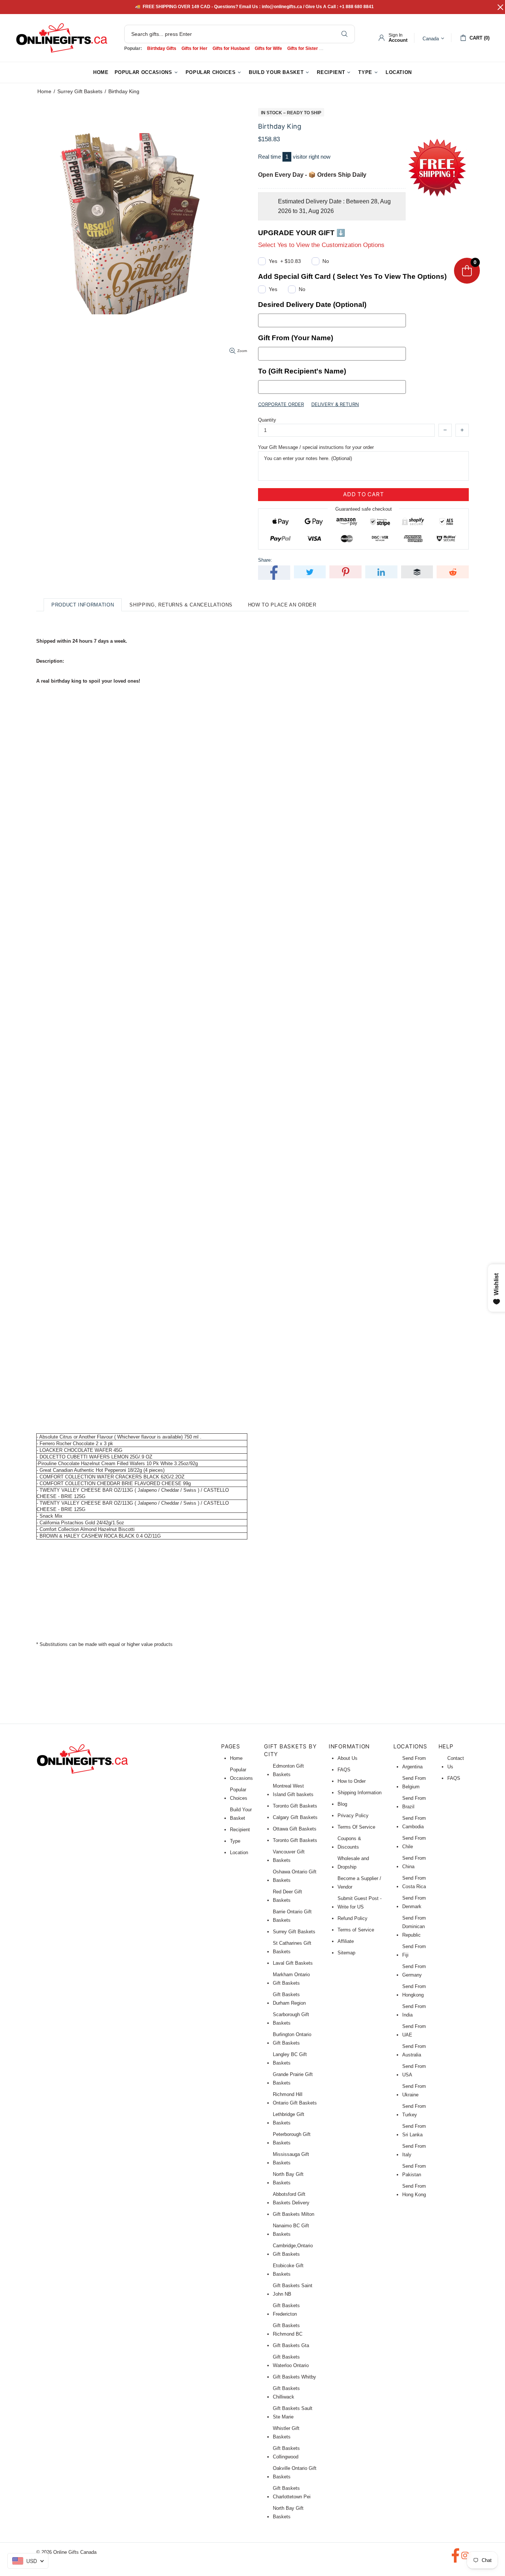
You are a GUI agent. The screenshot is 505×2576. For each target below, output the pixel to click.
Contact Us (456, 1762)
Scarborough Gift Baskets (291, 2019)
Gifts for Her (194, 48)
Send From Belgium (414, 1782)
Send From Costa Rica (414, 1882)
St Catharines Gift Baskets (292, 1947)
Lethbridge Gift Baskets (289, 2119)
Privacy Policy (353, 1816)
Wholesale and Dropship (353, 1863)
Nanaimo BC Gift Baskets (291, 2230)
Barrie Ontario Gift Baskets (292, 1916)
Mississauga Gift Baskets (291, 2159)
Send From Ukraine (414, 2090)
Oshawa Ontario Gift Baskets (295, 1876)
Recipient (240, 1830)
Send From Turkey (414, 2110)
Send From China (414, 1862)
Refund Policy (353, 1918)
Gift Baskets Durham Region (289, 1999)
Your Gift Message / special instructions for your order (316, 447)
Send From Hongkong (414, 1991)
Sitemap (346, 1953)
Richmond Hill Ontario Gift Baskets (295, 2099)
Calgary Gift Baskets (295, 1817)
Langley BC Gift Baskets (290, 2059)
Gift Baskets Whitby (294, 2377)
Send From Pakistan (414, 2170)
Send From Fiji (414, 1951)
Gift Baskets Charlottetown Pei (292, 2492)
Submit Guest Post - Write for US (360, 1903)
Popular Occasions (241, 1774)
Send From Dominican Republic (414, 1926)
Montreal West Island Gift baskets (293, 1790)
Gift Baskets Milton (294, 2214)
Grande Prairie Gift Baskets (293, 2079)
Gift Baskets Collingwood (286, 2452)
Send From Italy (414, 2150)
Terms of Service (356, 1930)
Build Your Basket (241, 1814)
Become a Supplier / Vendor (359, 1883)
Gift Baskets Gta (291, 2345)
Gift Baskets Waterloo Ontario (291, 2361)
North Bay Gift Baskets (288, 2178)
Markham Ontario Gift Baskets (291, 1979)
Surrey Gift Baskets (80, 91)
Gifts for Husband (231, 48)
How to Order (352, 1781)
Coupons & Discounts (349, 1843)
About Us (348, 1758)
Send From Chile (414, 1842)
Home (44, 91)
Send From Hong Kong (414, 2190)
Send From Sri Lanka (414, 2130)
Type (235, 1841)
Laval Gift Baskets (293, 1963)
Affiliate (346, 1941)
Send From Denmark (414, 1902)
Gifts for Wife (268, 48)
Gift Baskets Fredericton (286, 2310)
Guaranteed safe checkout (364, 509)
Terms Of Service (356, 1827)
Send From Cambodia (414, 1822)
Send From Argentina (414, 1762)
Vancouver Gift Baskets (289, 1856)
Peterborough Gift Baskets (292, 2139)
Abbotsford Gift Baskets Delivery (291, 2198)
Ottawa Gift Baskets (295, 1829)
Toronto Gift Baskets (295, 1806)
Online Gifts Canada (62, 38)
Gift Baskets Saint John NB (293, 2290)
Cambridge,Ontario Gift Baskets (293, 2250)
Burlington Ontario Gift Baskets (292, 2039)
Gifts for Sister (303, 48)
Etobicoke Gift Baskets (288, 2270)
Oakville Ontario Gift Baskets (295, 2472)
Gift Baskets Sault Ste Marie (293, 2413)
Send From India (414, 2011)
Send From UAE (414, 2031)
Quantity (267, 420)
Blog (342, 1804)
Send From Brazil (414, 1802)
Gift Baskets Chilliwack (286, 2393)
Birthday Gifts (162, 48)
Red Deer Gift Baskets (287, 1896)
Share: (265, 560)
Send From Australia (414, 2051)
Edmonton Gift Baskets (288, 1770)
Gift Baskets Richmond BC (288, 2330)
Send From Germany (414, 1971)
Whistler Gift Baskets (286, 2433)
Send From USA (414, 2070)
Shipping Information (360, 1793)
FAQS (344, 1770)
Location (239, 1852)
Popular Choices (239, 1794)
